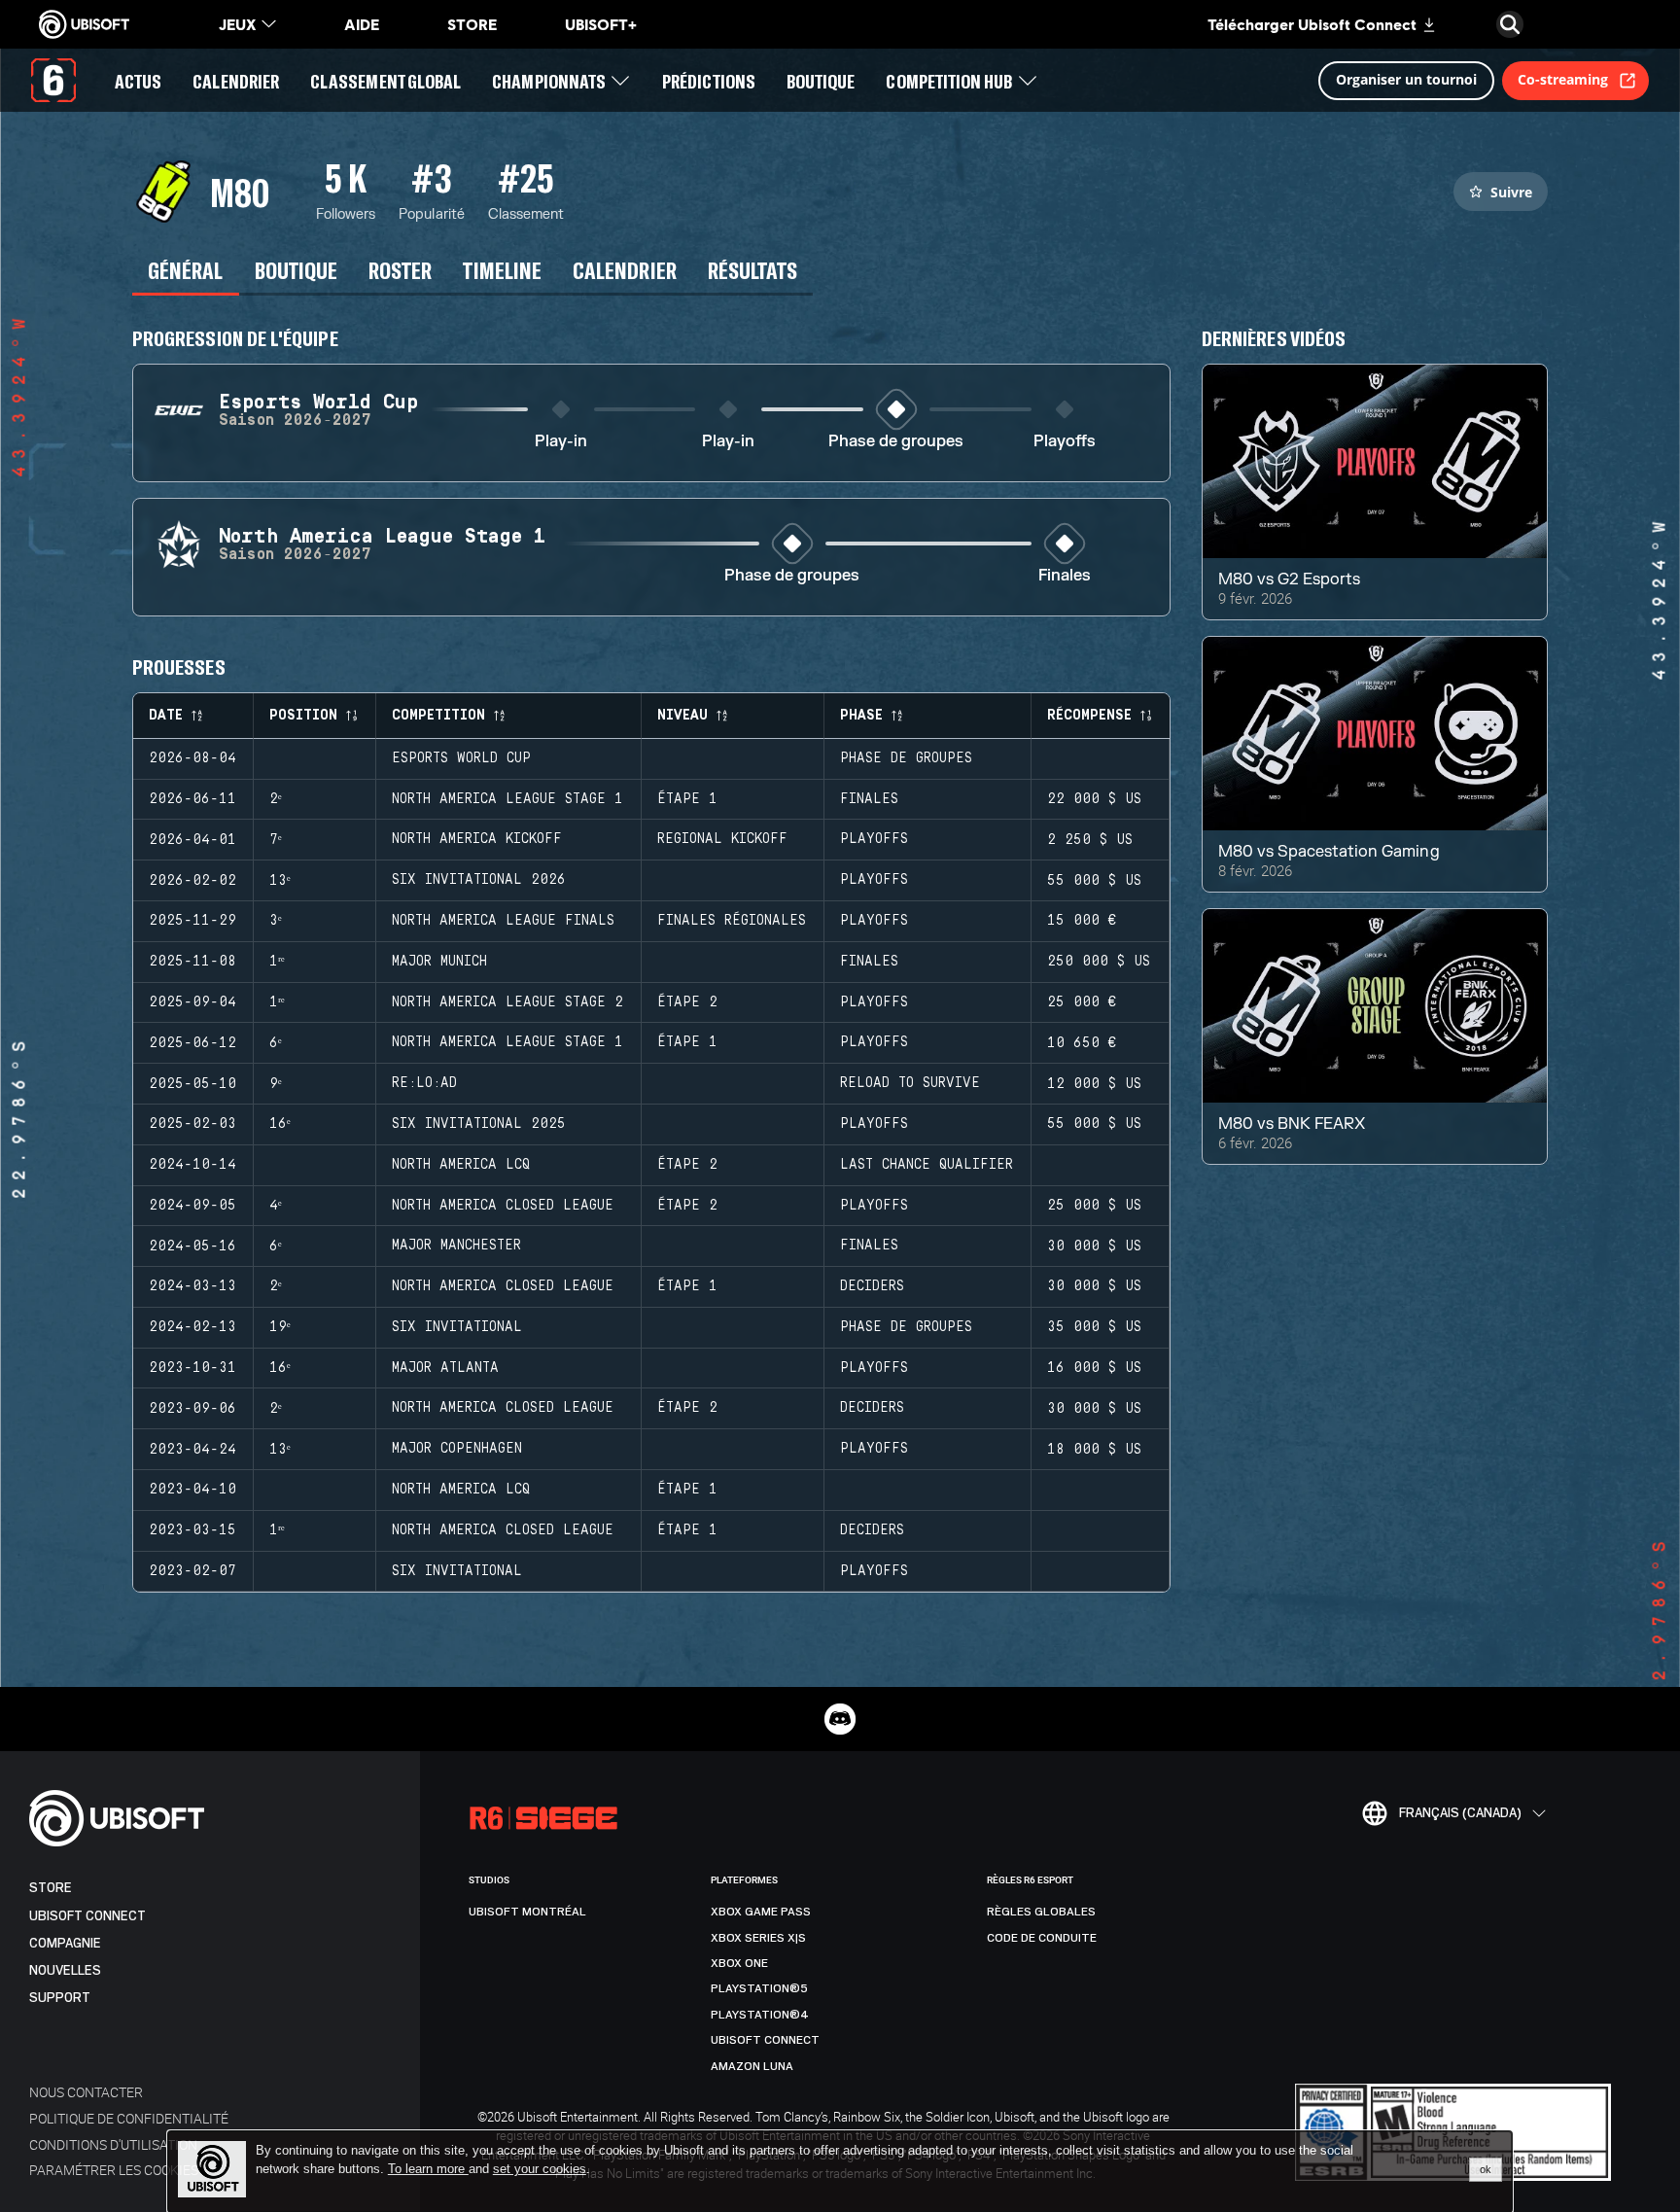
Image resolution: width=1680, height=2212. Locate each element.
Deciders (872, 1286)
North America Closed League (503, 1206)
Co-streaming (1563, 79)
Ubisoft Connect (87, 1916)
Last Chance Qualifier (927, 1165)
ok (1486, 2169)
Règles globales (1041, 1912)
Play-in (561, 442)
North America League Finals (503, 921)
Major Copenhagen (457, 1449)
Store (51, 1888)
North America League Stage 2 (507, 1002)
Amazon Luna (752, 2066)
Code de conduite (1042, 1938)
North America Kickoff (477, 839)
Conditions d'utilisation (113, 2144)
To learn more (428, 2169)
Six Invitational (457, 1327)
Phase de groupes (896, 442)
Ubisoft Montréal (527, 1912)
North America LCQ (461, 1165)
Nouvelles (65, 1970)
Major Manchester (456, 1246)
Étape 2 (687, 1002)
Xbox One (739, 1963)
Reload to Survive (910, 1083)
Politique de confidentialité (129, 2118)
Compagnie (65, 1943)
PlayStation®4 (760, 2015)
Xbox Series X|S (758, 1938)
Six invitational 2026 (479, 880)
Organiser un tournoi (1406, 79)
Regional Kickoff (722, 839)
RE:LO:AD (424, 1083)
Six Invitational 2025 (479, 1124)
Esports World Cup (461, 758)
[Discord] (840, 1719)
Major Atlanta (445, 1368)
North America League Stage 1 (507, 799)
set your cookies (540, 2169)
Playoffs (1065, 442)
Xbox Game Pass (761, 1912)
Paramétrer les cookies (114, 2170)
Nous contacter (86, 2092)
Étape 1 (687, 799)
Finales (1065, 576)
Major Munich (439, 962)
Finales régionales (732, 921)
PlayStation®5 (759, 1988)
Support (60, 1998)
